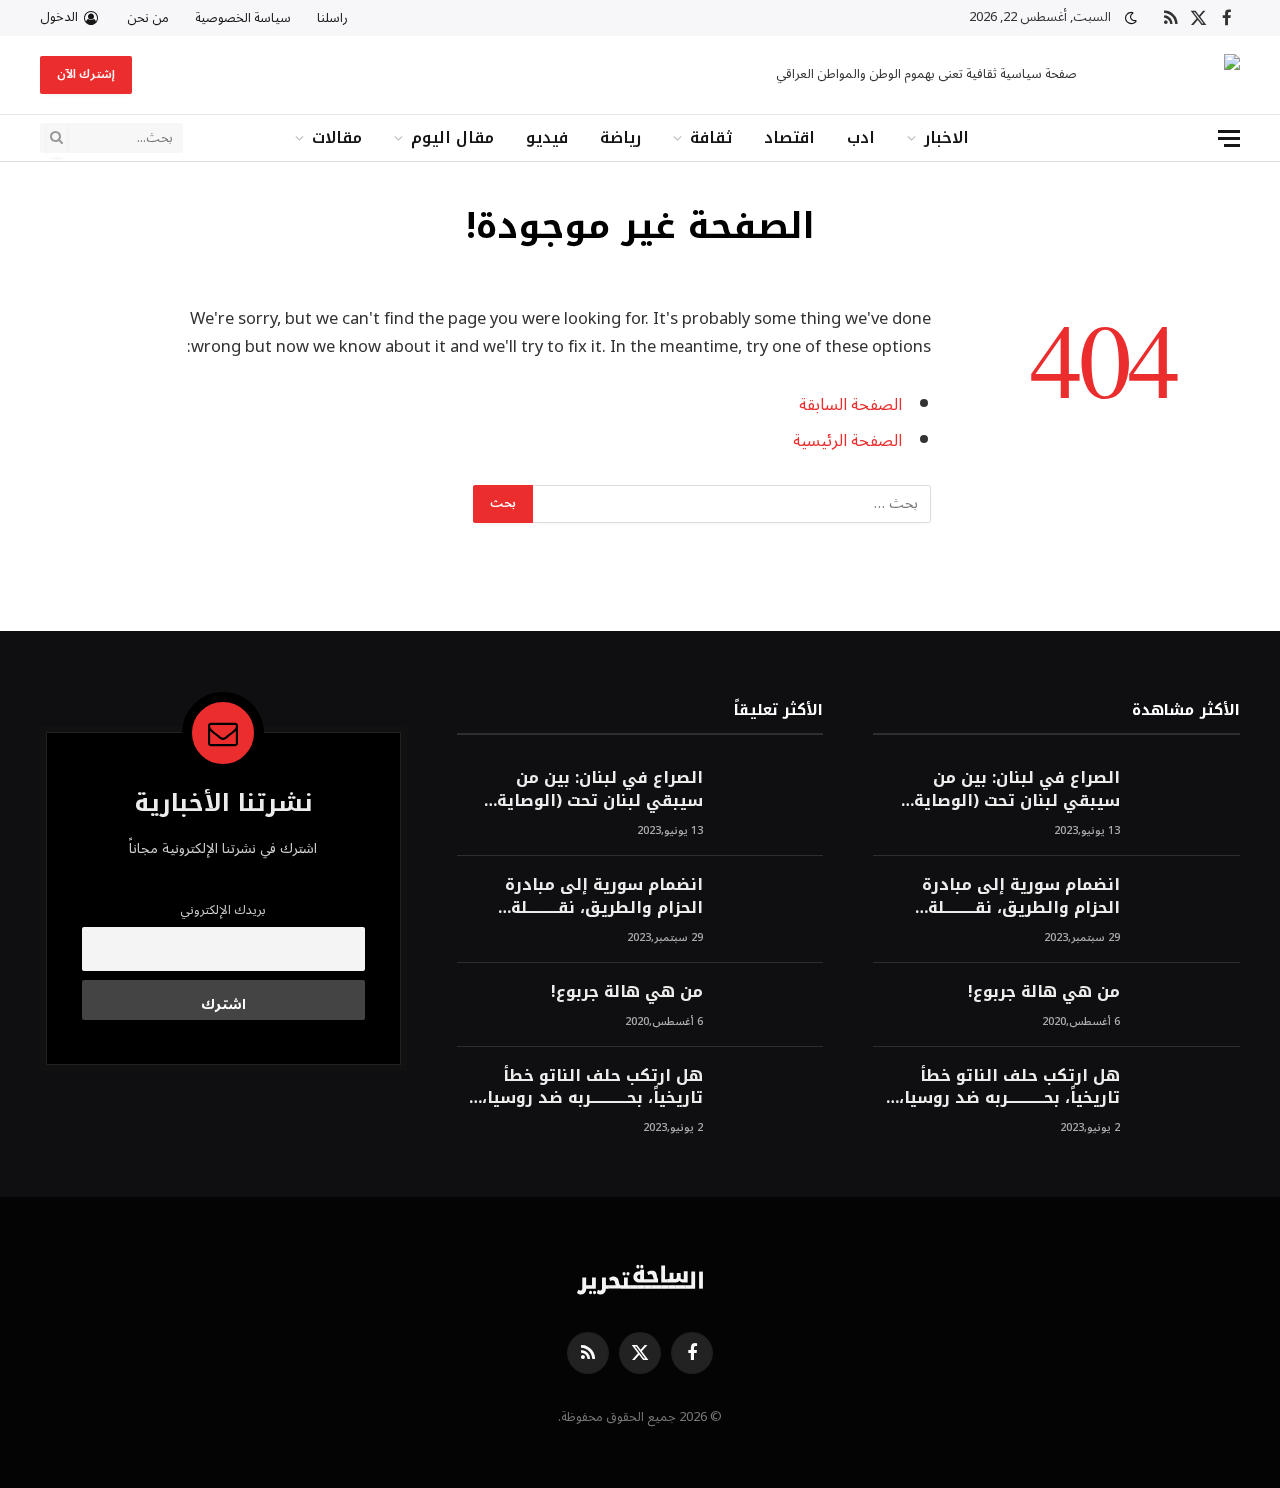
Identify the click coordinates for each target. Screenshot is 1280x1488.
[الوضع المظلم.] (1131, 18)
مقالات (337, 137)
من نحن (148, 18)
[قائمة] (1229, 138)
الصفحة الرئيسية (847, 440)
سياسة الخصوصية (243, 18)
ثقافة (711, 137)
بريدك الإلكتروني (223, 910)
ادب (861, 137)
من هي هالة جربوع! (1044, 992)
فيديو (547, 137)
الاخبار (946, 137)
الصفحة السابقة (850, 404)
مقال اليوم (452, 137)
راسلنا (332, 18)
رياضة (620, 137)
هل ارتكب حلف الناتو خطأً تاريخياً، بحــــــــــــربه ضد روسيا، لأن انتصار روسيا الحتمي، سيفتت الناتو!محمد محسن (1009, 1088)
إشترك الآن (86, 74)
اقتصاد (789, 137)
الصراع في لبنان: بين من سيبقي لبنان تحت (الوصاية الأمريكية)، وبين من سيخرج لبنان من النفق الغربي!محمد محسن (1010, 790)
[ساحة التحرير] (1176, 75)
